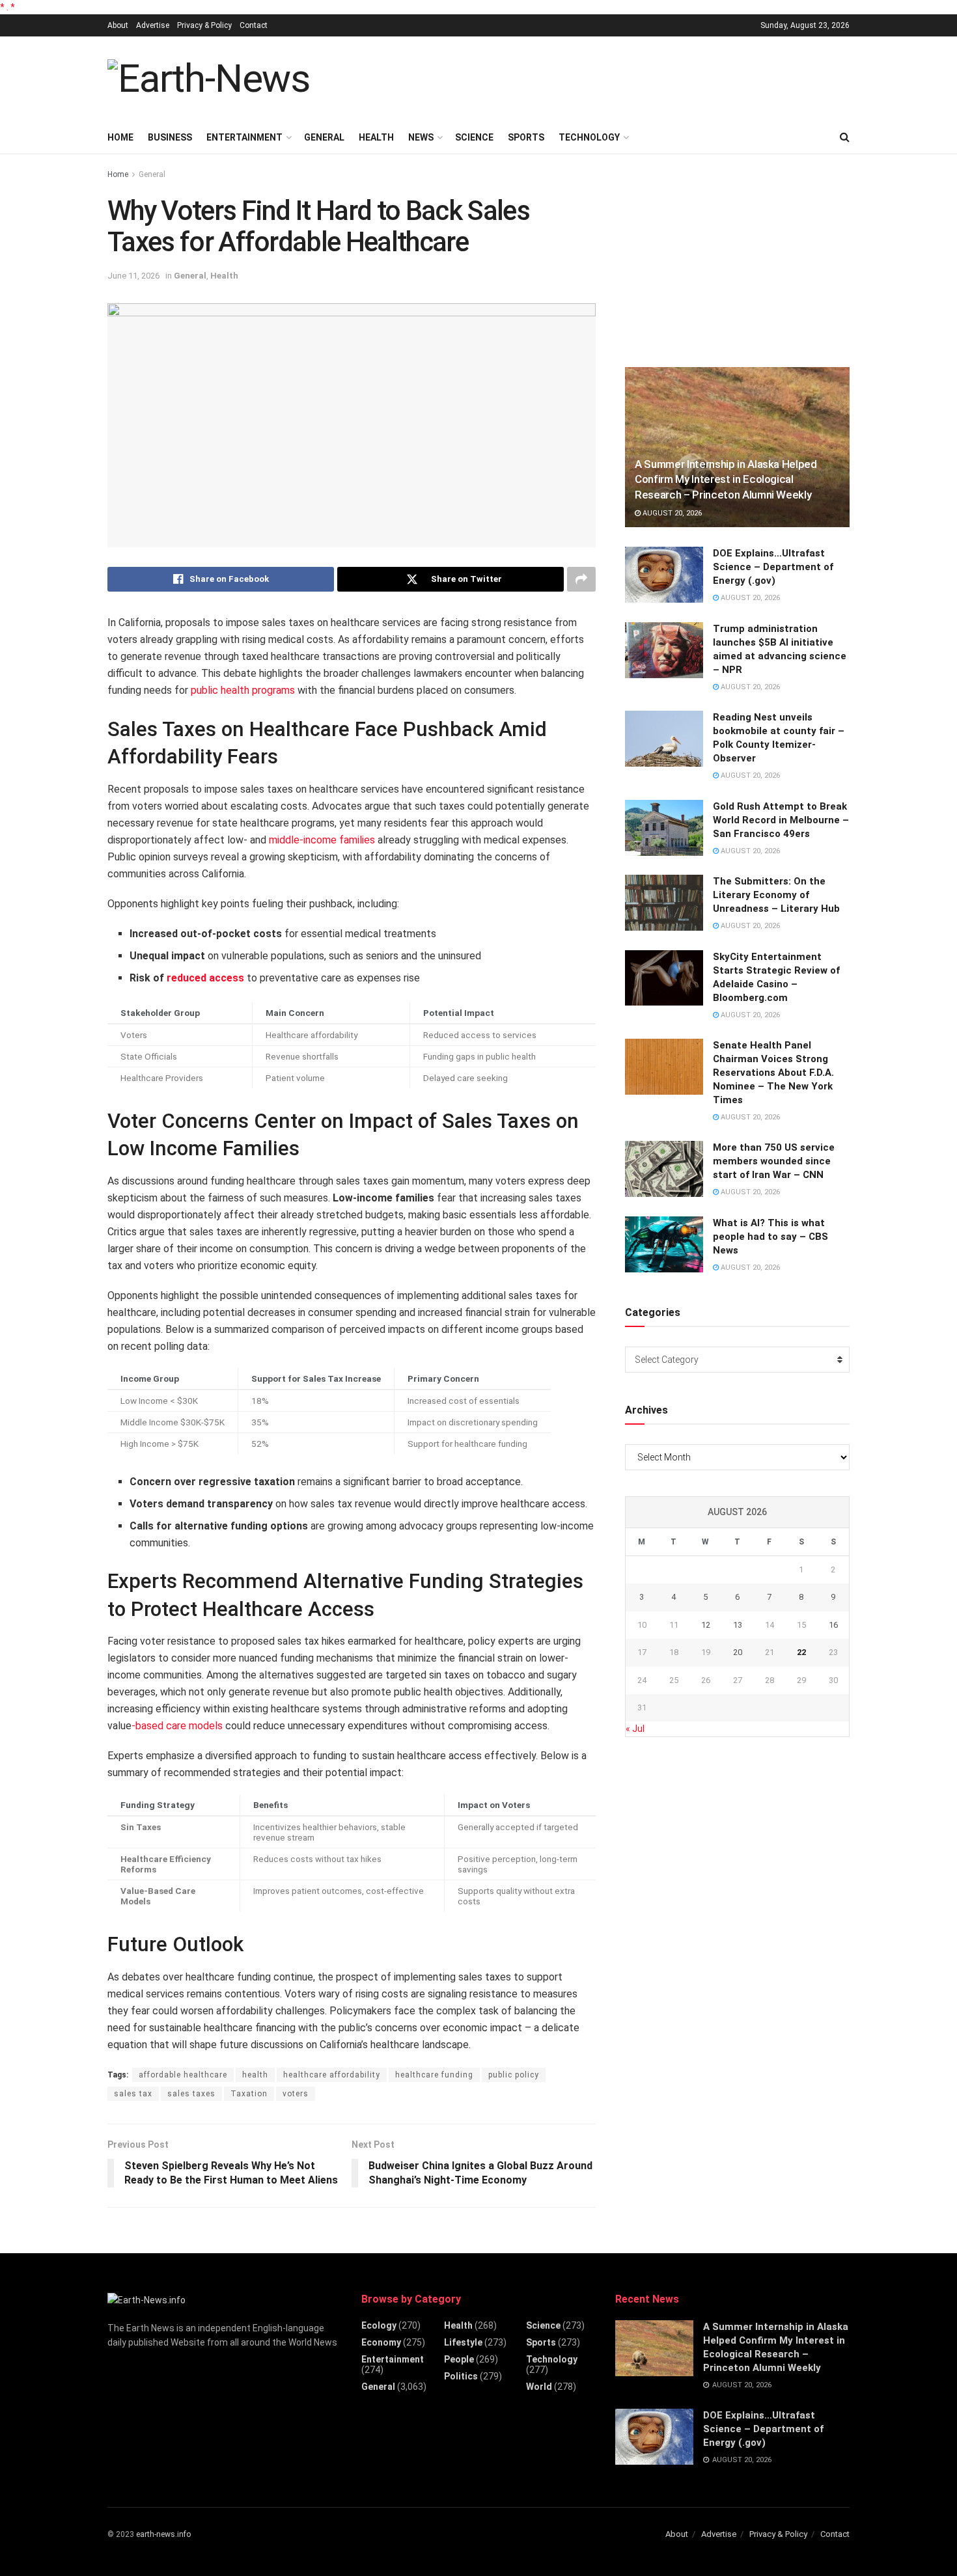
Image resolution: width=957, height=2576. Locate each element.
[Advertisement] (613, 77)
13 (738, 1625)
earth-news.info (163, 2534)
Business (170, 137)
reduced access (205, 978)
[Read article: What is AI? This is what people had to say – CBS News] (664, 1244)
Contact (254, 25)
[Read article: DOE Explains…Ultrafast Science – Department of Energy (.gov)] (664, 575)
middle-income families (322, 840)
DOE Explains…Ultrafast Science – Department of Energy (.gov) (773, 567)
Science (474, 137)
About (118, 25)
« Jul (635, 1729)
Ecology (379, 2325)
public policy (514, 2075)
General (324, 137)
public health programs (243, 690)
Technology (589, 137)
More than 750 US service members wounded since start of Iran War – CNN (774, 1161)
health (255, 2075)
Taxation (249, 2094)
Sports (526, 137)
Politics (461, 2376)
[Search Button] (845, 137)
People (459, 2359)
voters (296, 2094)
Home (120, 137)
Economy (381, 2342)
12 (706, 1625)
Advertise (153, 25)
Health (376, 137)
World (539, 2387)
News (421, 137)
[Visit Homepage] (209, 79)
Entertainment (244, 137)
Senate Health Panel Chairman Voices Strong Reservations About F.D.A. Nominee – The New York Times (773, 1073)
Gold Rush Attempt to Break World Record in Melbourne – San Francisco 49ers (781, 820)
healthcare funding (434, 2075)
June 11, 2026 (133, 276)
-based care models (177, 1726)
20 (738, 1652)
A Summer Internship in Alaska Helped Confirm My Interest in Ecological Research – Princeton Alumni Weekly (726, 480)
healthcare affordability (332, 2075)
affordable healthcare (183, 2075)
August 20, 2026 (671, 513)
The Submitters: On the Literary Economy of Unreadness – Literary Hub (776, 895)
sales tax (133, 2094)
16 (833, 1625)
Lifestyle (463, 2342)
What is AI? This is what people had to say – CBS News (770, 1237)
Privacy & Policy (204, 25)
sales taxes (191, 2094)
